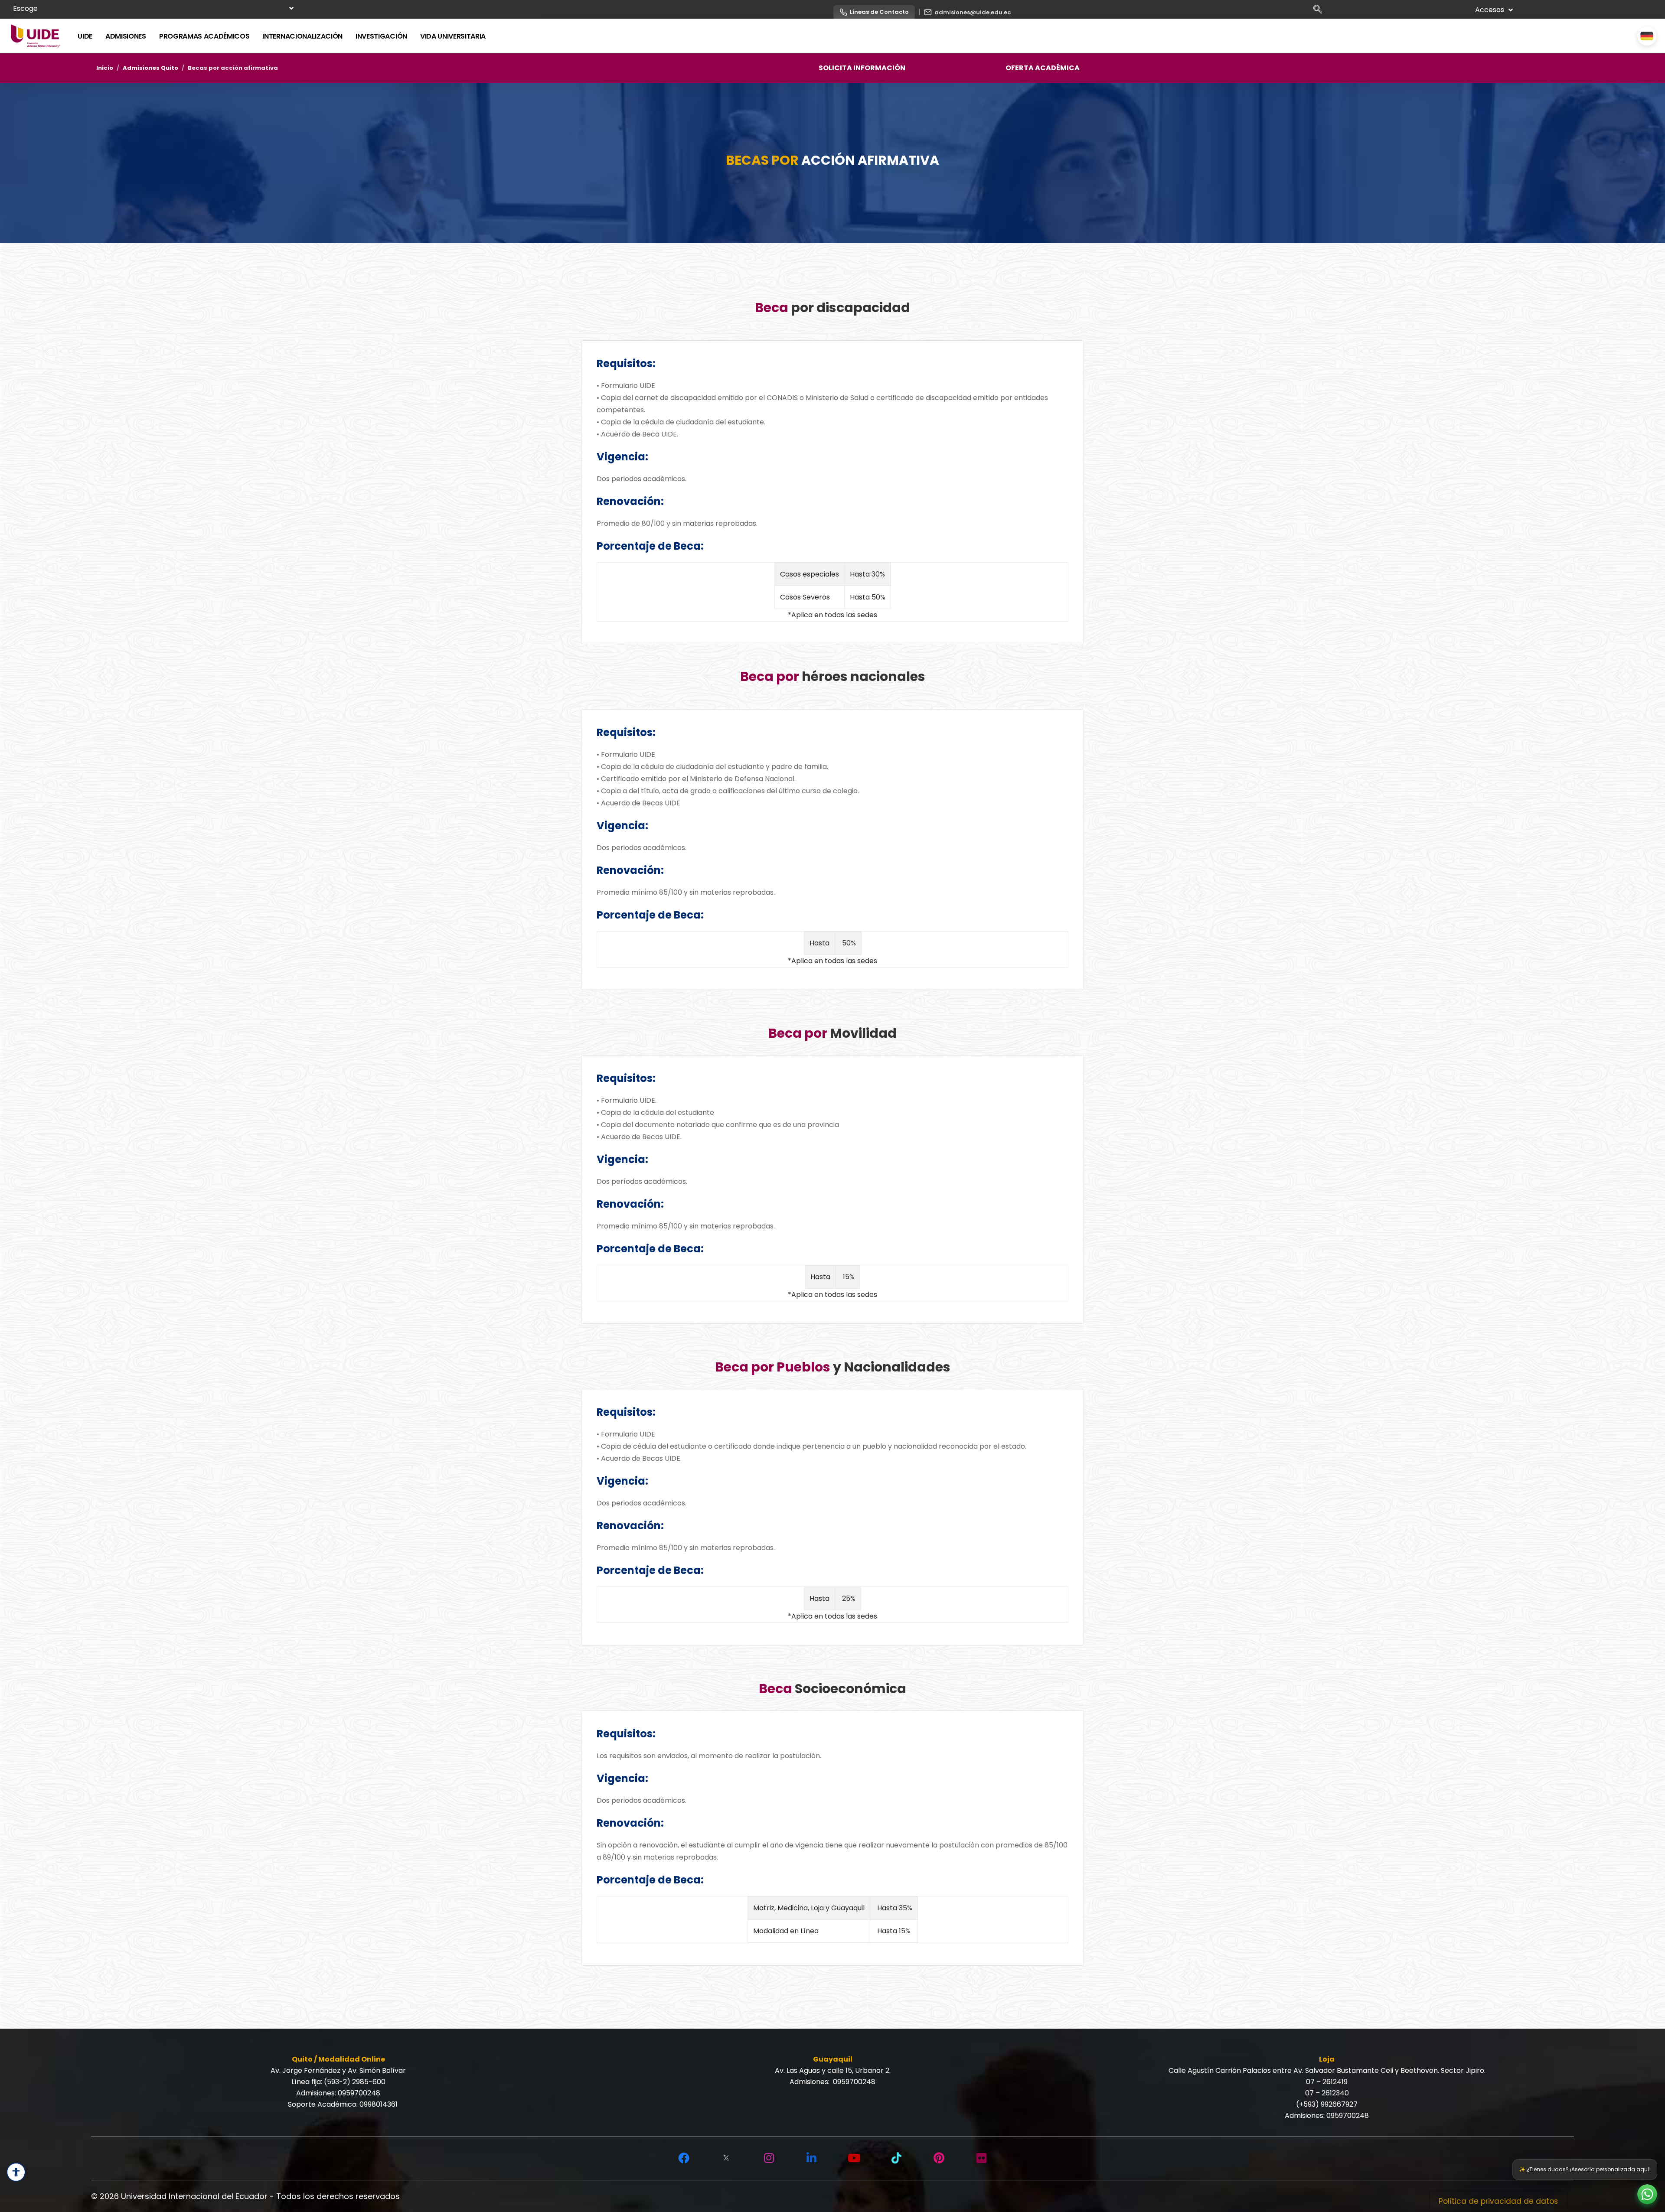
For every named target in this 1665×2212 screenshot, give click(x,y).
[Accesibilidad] (16, 2172)
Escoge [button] (25, 8)
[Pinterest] (939, 2158)
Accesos (1490, 10)
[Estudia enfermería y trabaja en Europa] (1647, 36)
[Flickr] (981, 2158)
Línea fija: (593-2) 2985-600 (338, 2082)
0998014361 (379, 2104)
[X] (726, 2158)
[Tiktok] (896, 2158)
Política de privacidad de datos (1498, 2201)
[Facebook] (684, 2158)
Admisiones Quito (150, 68)
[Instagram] (769, 2158)
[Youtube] (854, 2158)
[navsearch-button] (1321, 11)
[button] (1647, 2194)
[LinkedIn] (811, 2158)
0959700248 (359, 2093)
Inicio (105, 68)
